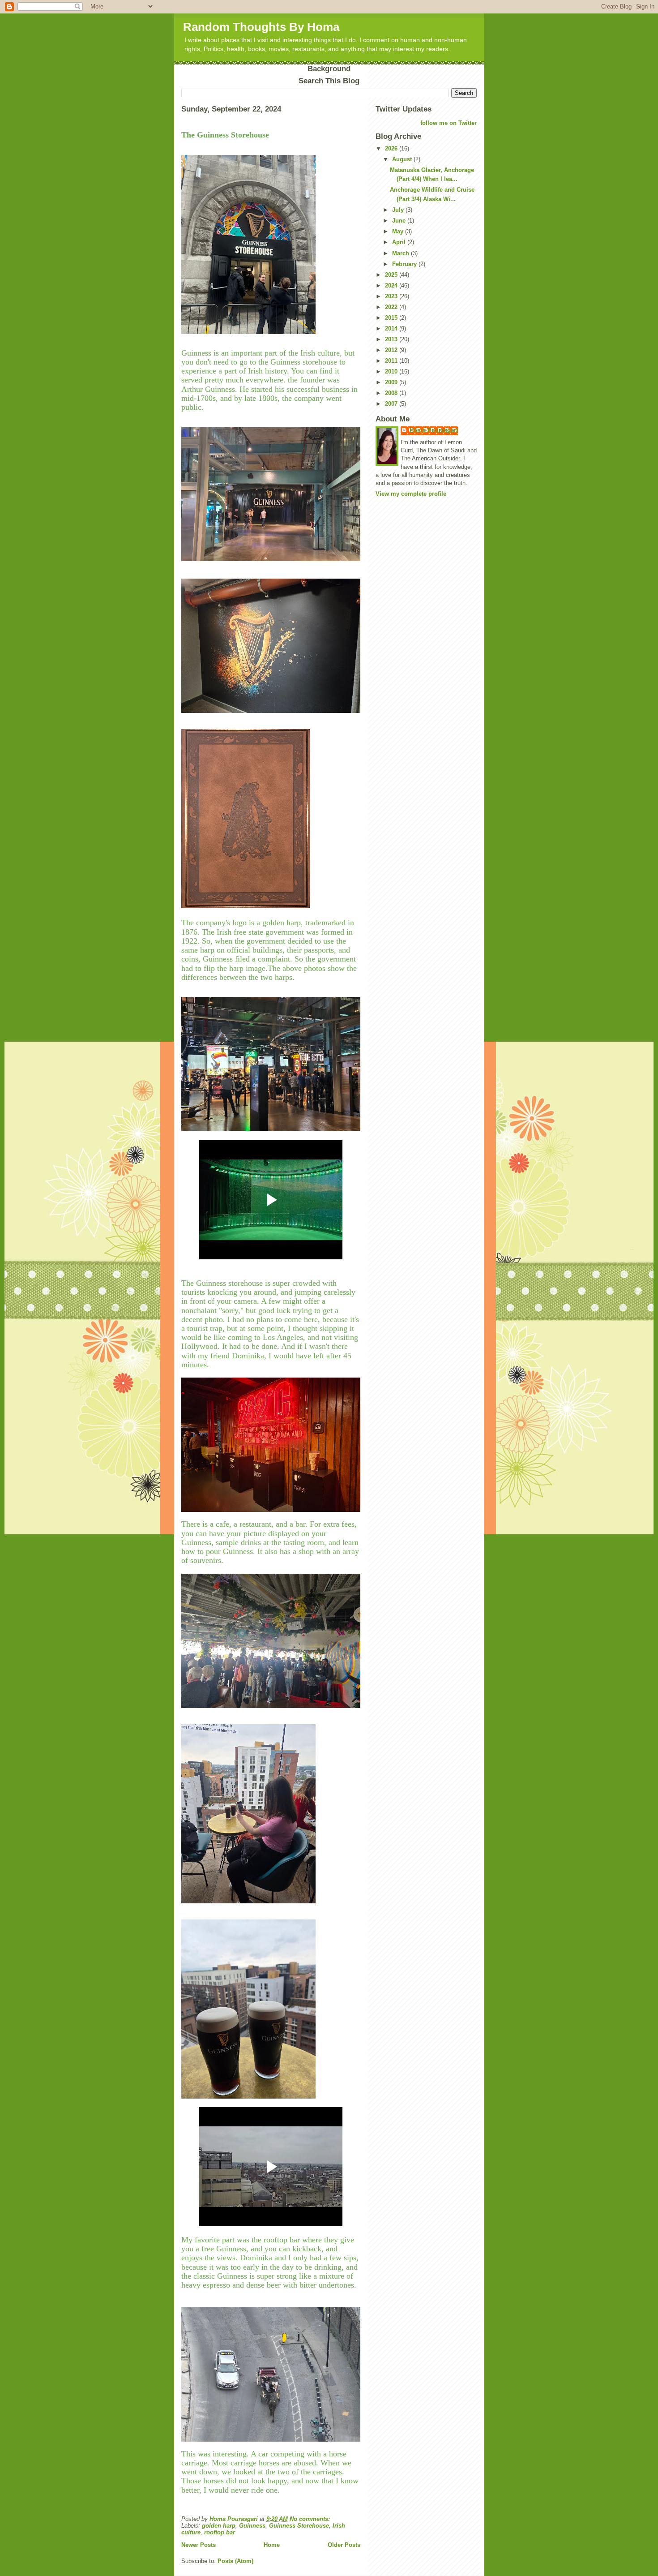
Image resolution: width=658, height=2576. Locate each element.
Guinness (252, 2526)
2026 (392, 148)
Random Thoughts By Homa (261, 27)
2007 (392, 404)
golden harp (219, 2526)
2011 (392, 361)
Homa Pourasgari (434, 430)
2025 (392, 275)
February (405, 264)
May (399, 231)
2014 (392, 328)
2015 (392, 318)
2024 (392, 286)
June (400, 221)
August (403, 159)
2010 (392, 371)
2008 (392, 393)
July (399, 210)
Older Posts (344, 2545)
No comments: (311, 2519)
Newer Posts (199, 2545)
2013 (392, 339)
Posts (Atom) (235, 2561)
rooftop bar (220, 2532)
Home (272, 2545)
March (402, 253)
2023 (392, 296)
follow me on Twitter (449, 123)
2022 (392, 307)
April (400, 242)
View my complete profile (411, 494)
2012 (392, 350)
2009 (392, 382)
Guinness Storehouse (299, 2526)
